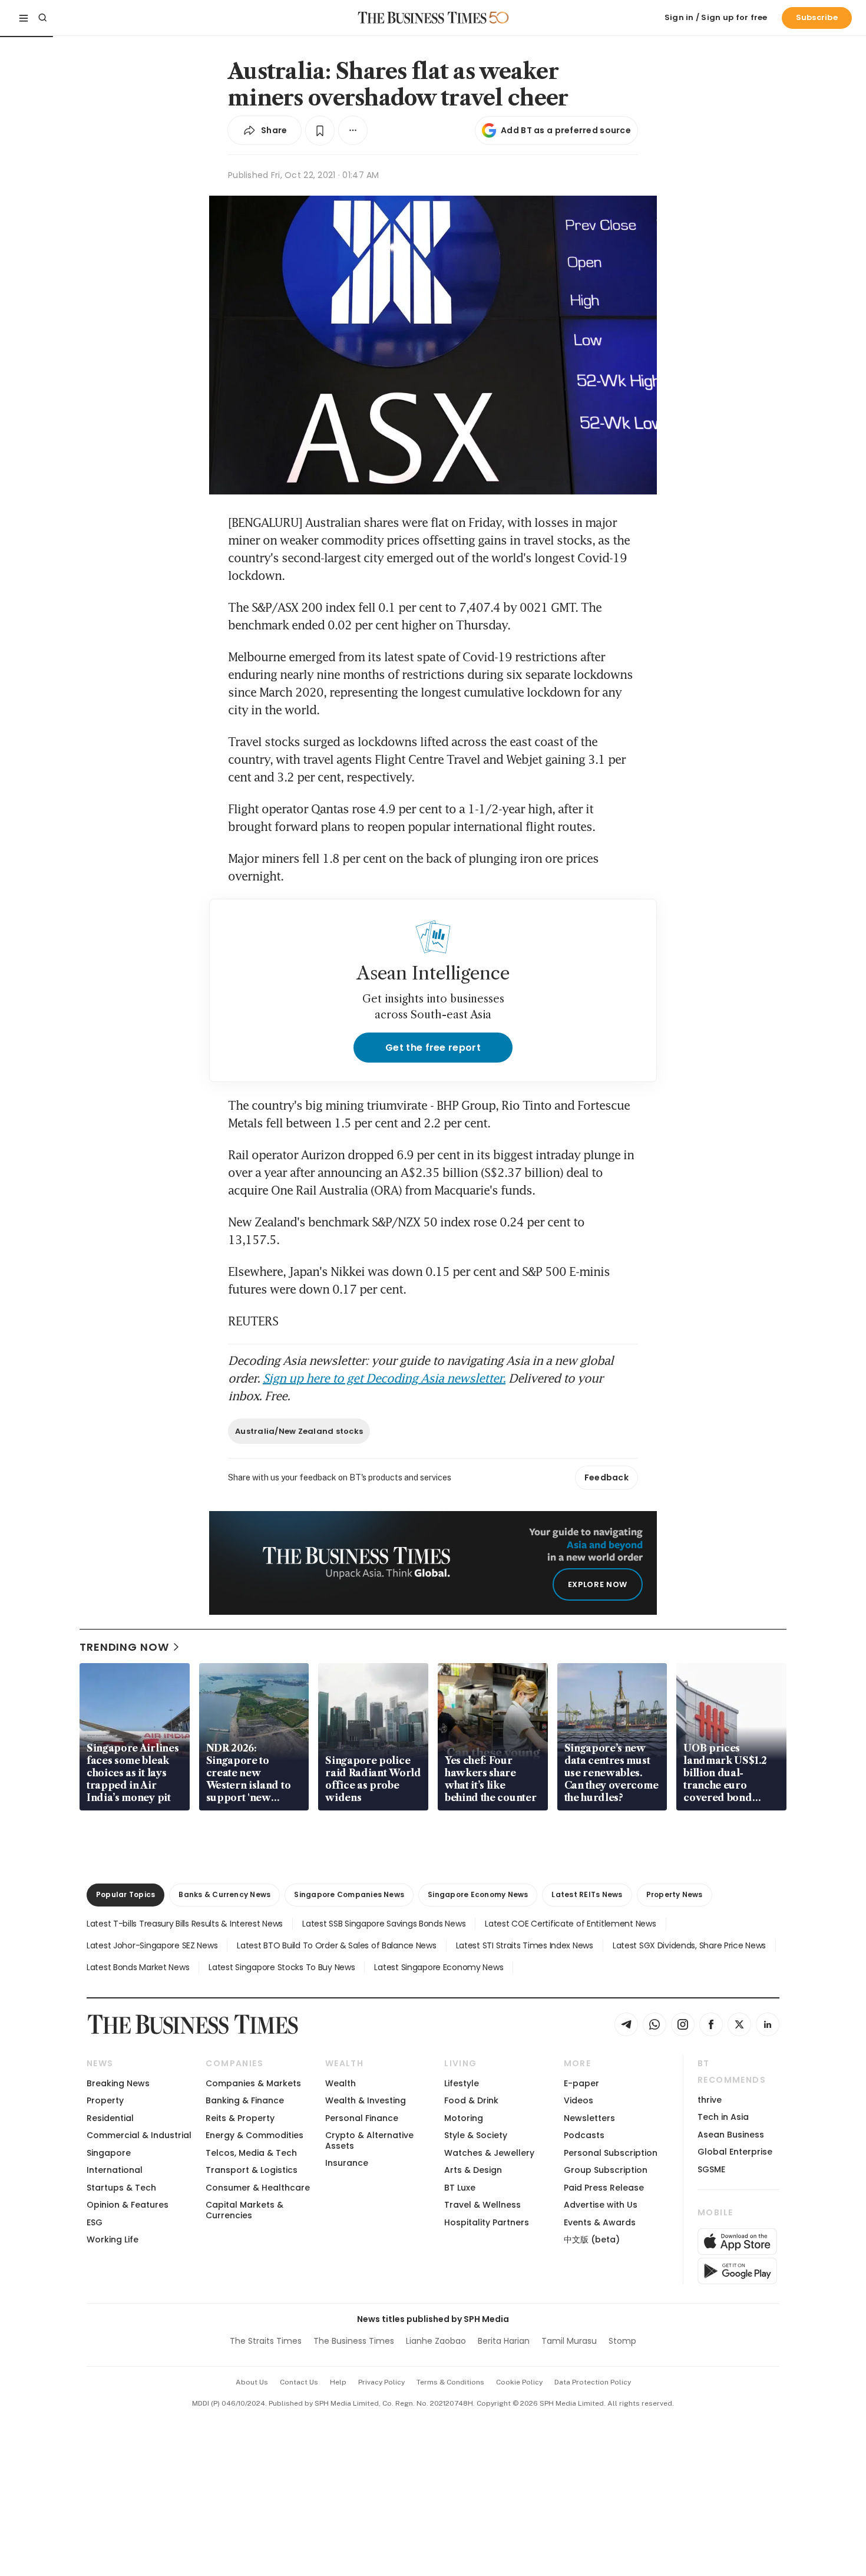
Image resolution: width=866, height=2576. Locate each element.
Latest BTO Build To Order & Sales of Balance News (336, 1945)
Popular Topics (125, 1894)
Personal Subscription (611, 2153)
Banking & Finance (245, 2100)
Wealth (341, 2083)
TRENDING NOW (124, 1647)
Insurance (347, 2163)
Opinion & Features (128, 2205)
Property (105, 2100)
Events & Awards (600, 2222)
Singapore (109, 2153)
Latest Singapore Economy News (439, 1967)
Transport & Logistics (252, 2170)
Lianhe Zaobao (436, 2341)
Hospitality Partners (487, 2222)
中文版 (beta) (592, 2239)
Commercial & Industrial (139, 2135)
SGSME (711, 2169)
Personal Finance (362, 2118)
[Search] (42, 18)
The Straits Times (266, 2341)
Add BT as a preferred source (566, 130)
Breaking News (118, 2083)
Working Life (113, 2239)
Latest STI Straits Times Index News (525, 1945)
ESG (95, 2222)
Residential (110, 2118)
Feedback (606, 1477)
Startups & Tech (121, 2188)
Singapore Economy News (478, 1894)
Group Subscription (606, 2170)
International (115, 2170)
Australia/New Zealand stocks (299, 1431)
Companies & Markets (253, 2083)
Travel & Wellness (482, 2205)
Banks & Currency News (224, 1894)
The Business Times (354, 2341)
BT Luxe (460, 2188)
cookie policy (519, 2382)
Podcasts (584, 2135)
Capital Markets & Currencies (244, 2210)
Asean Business (731, 2135)
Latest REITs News (587, 1894)
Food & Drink (471, 2100)
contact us (299, 2382)
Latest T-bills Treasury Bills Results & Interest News (185, 1924)
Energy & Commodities (254, 2135)
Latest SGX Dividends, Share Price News (689, 1945)
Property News (675, 1894)
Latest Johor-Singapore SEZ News (152, 1945)
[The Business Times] (422, 18)
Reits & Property (240, 2118)
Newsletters (589, 2118)
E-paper (581, 2083)
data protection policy (593, 2382)
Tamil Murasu (569, 2341)
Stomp (622, 2341)
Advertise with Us (601, 2205)
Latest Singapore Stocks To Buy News (282, 1967)
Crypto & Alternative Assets (369, 2140)
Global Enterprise (735, 2152)
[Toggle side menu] (24, 18)
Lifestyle (462, 2083)
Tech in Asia (723, 2117)
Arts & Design (473, 2170)
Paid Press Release (604, 2188)
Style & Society (476, 2135)
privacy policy (381, 2382)
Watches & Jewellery (489, 2153)
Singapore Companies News (349, 1894)
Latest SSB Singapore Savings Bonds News (384, 1924)
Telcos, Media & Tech (251, 2153)
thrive (710, 2100)
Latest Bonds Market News (138, 1967)
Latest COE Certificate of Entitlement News (570, 1924)
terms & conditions (450, 2382)
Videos (579, 2100)
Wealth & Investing (366, 2100)
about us (252, 2382)
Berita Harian (504, 2341)
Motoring (464, 2118)
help (338, 2382)
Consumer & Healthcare (258, 2188)
